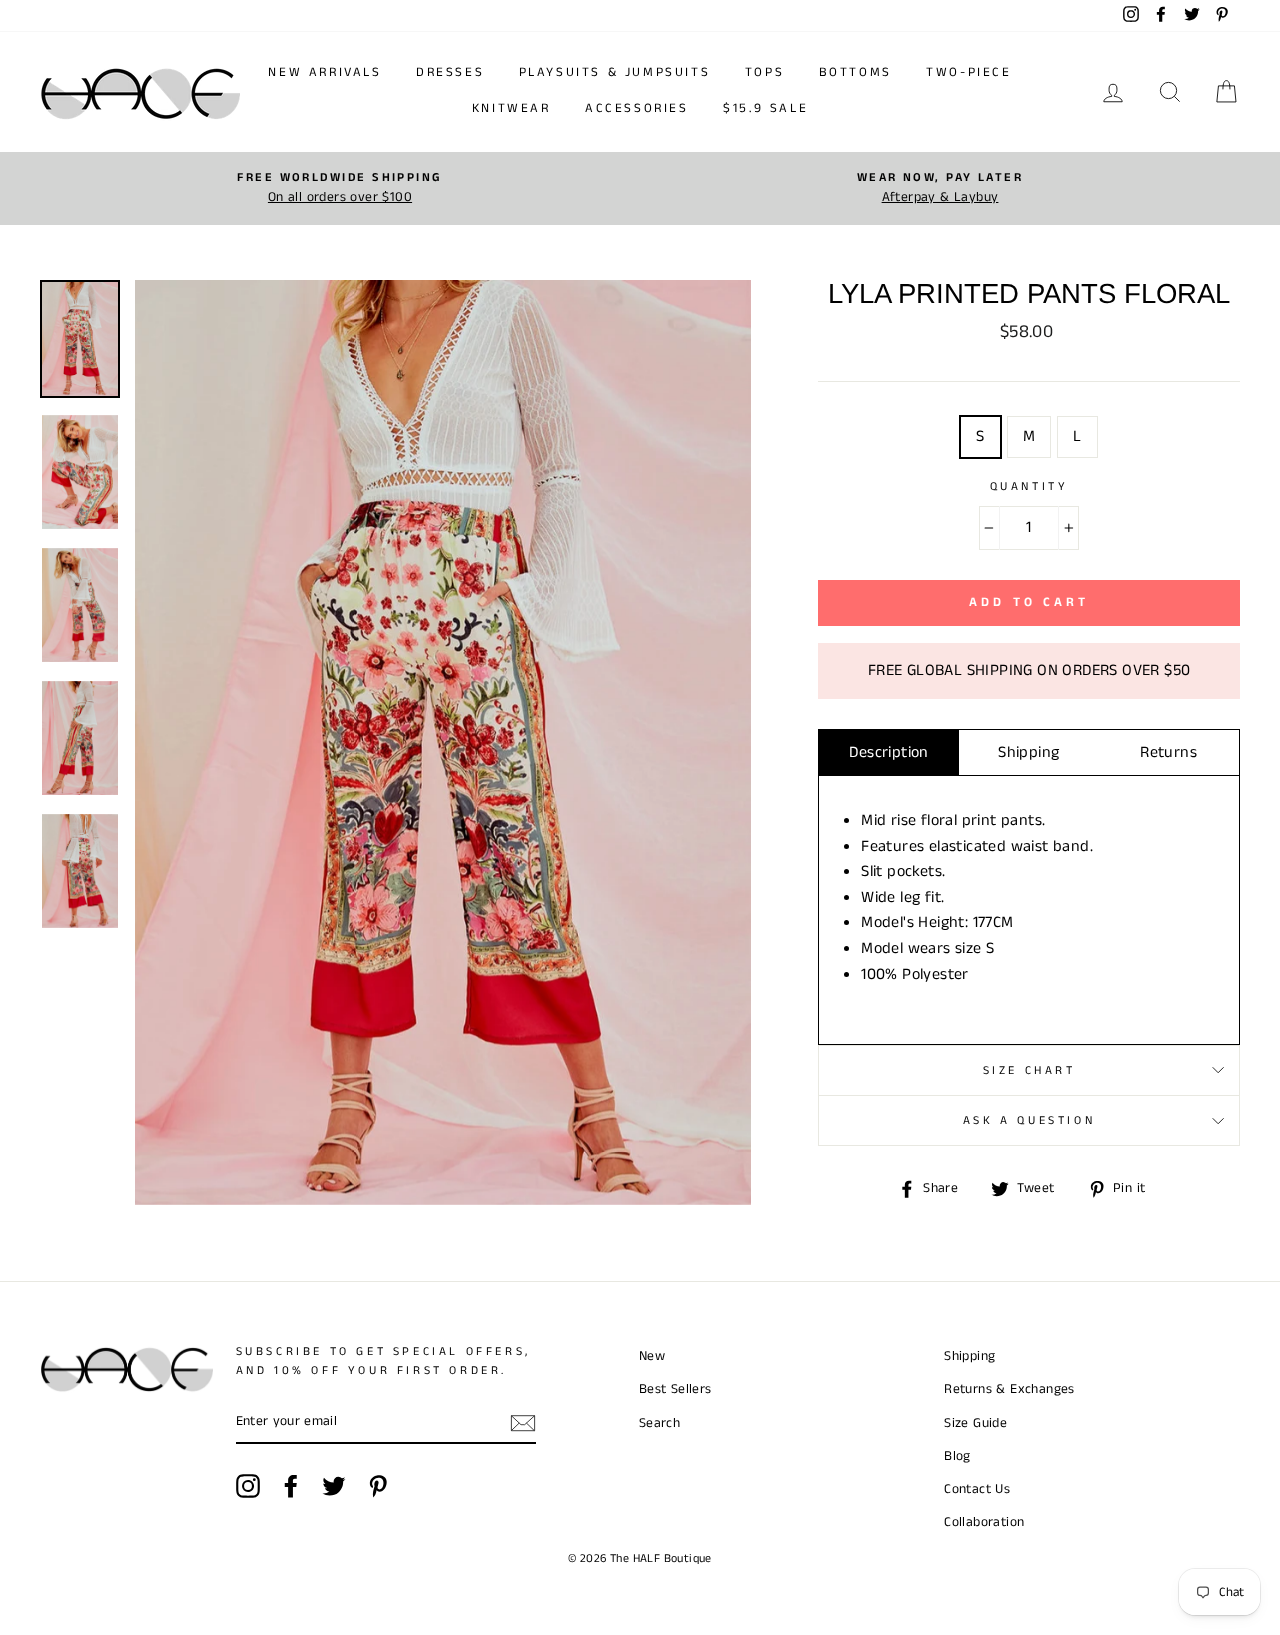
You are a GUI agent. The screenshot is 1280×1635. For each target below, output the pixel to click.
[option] (340, 188)
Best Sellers (675, 1389)
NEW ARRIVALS (324, 72)
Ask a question (1029, 1120)
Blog (957, 1456)
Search (659, 1423)
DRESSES (450, 72)
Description (888, 752)
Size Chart (1029, 1070)
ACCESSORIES (637, 108)
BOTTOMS (855, 72)
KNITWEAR (511, 108)
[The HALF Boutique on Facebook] (291, 1486)
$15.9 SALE (765, 108)
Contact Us (977, 1489)
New (652, 1356)
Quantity (1029, 486)
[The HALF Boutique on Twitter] (334, 1486)
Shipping (1028, 752)
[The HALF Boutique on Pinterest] (378, 1486)
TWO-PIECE (968, 72)
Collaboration (984, 1522)
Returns (1168, 752)
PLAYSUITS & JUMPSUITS (615, 72)
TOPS (764, 72)
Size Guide (975, 1423)
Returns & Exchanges (1009, 1389)
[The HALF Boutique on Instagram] (248, 1486)
